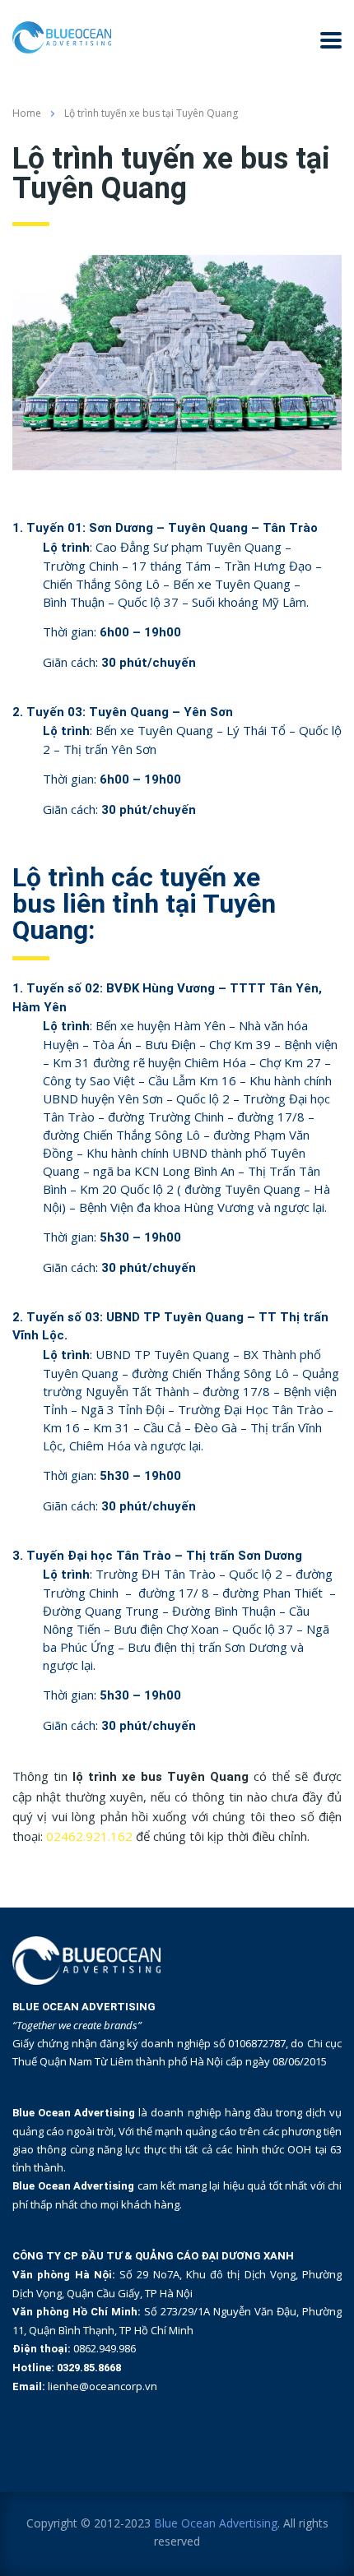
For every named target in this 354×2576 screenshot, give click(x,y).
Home (27, 113)
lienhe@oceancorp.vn (102, 2386)
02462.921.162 (89, 1836)
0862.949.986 (105, 2348)
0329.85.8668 (89, 2368)
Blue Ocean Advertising (216, 2523)
